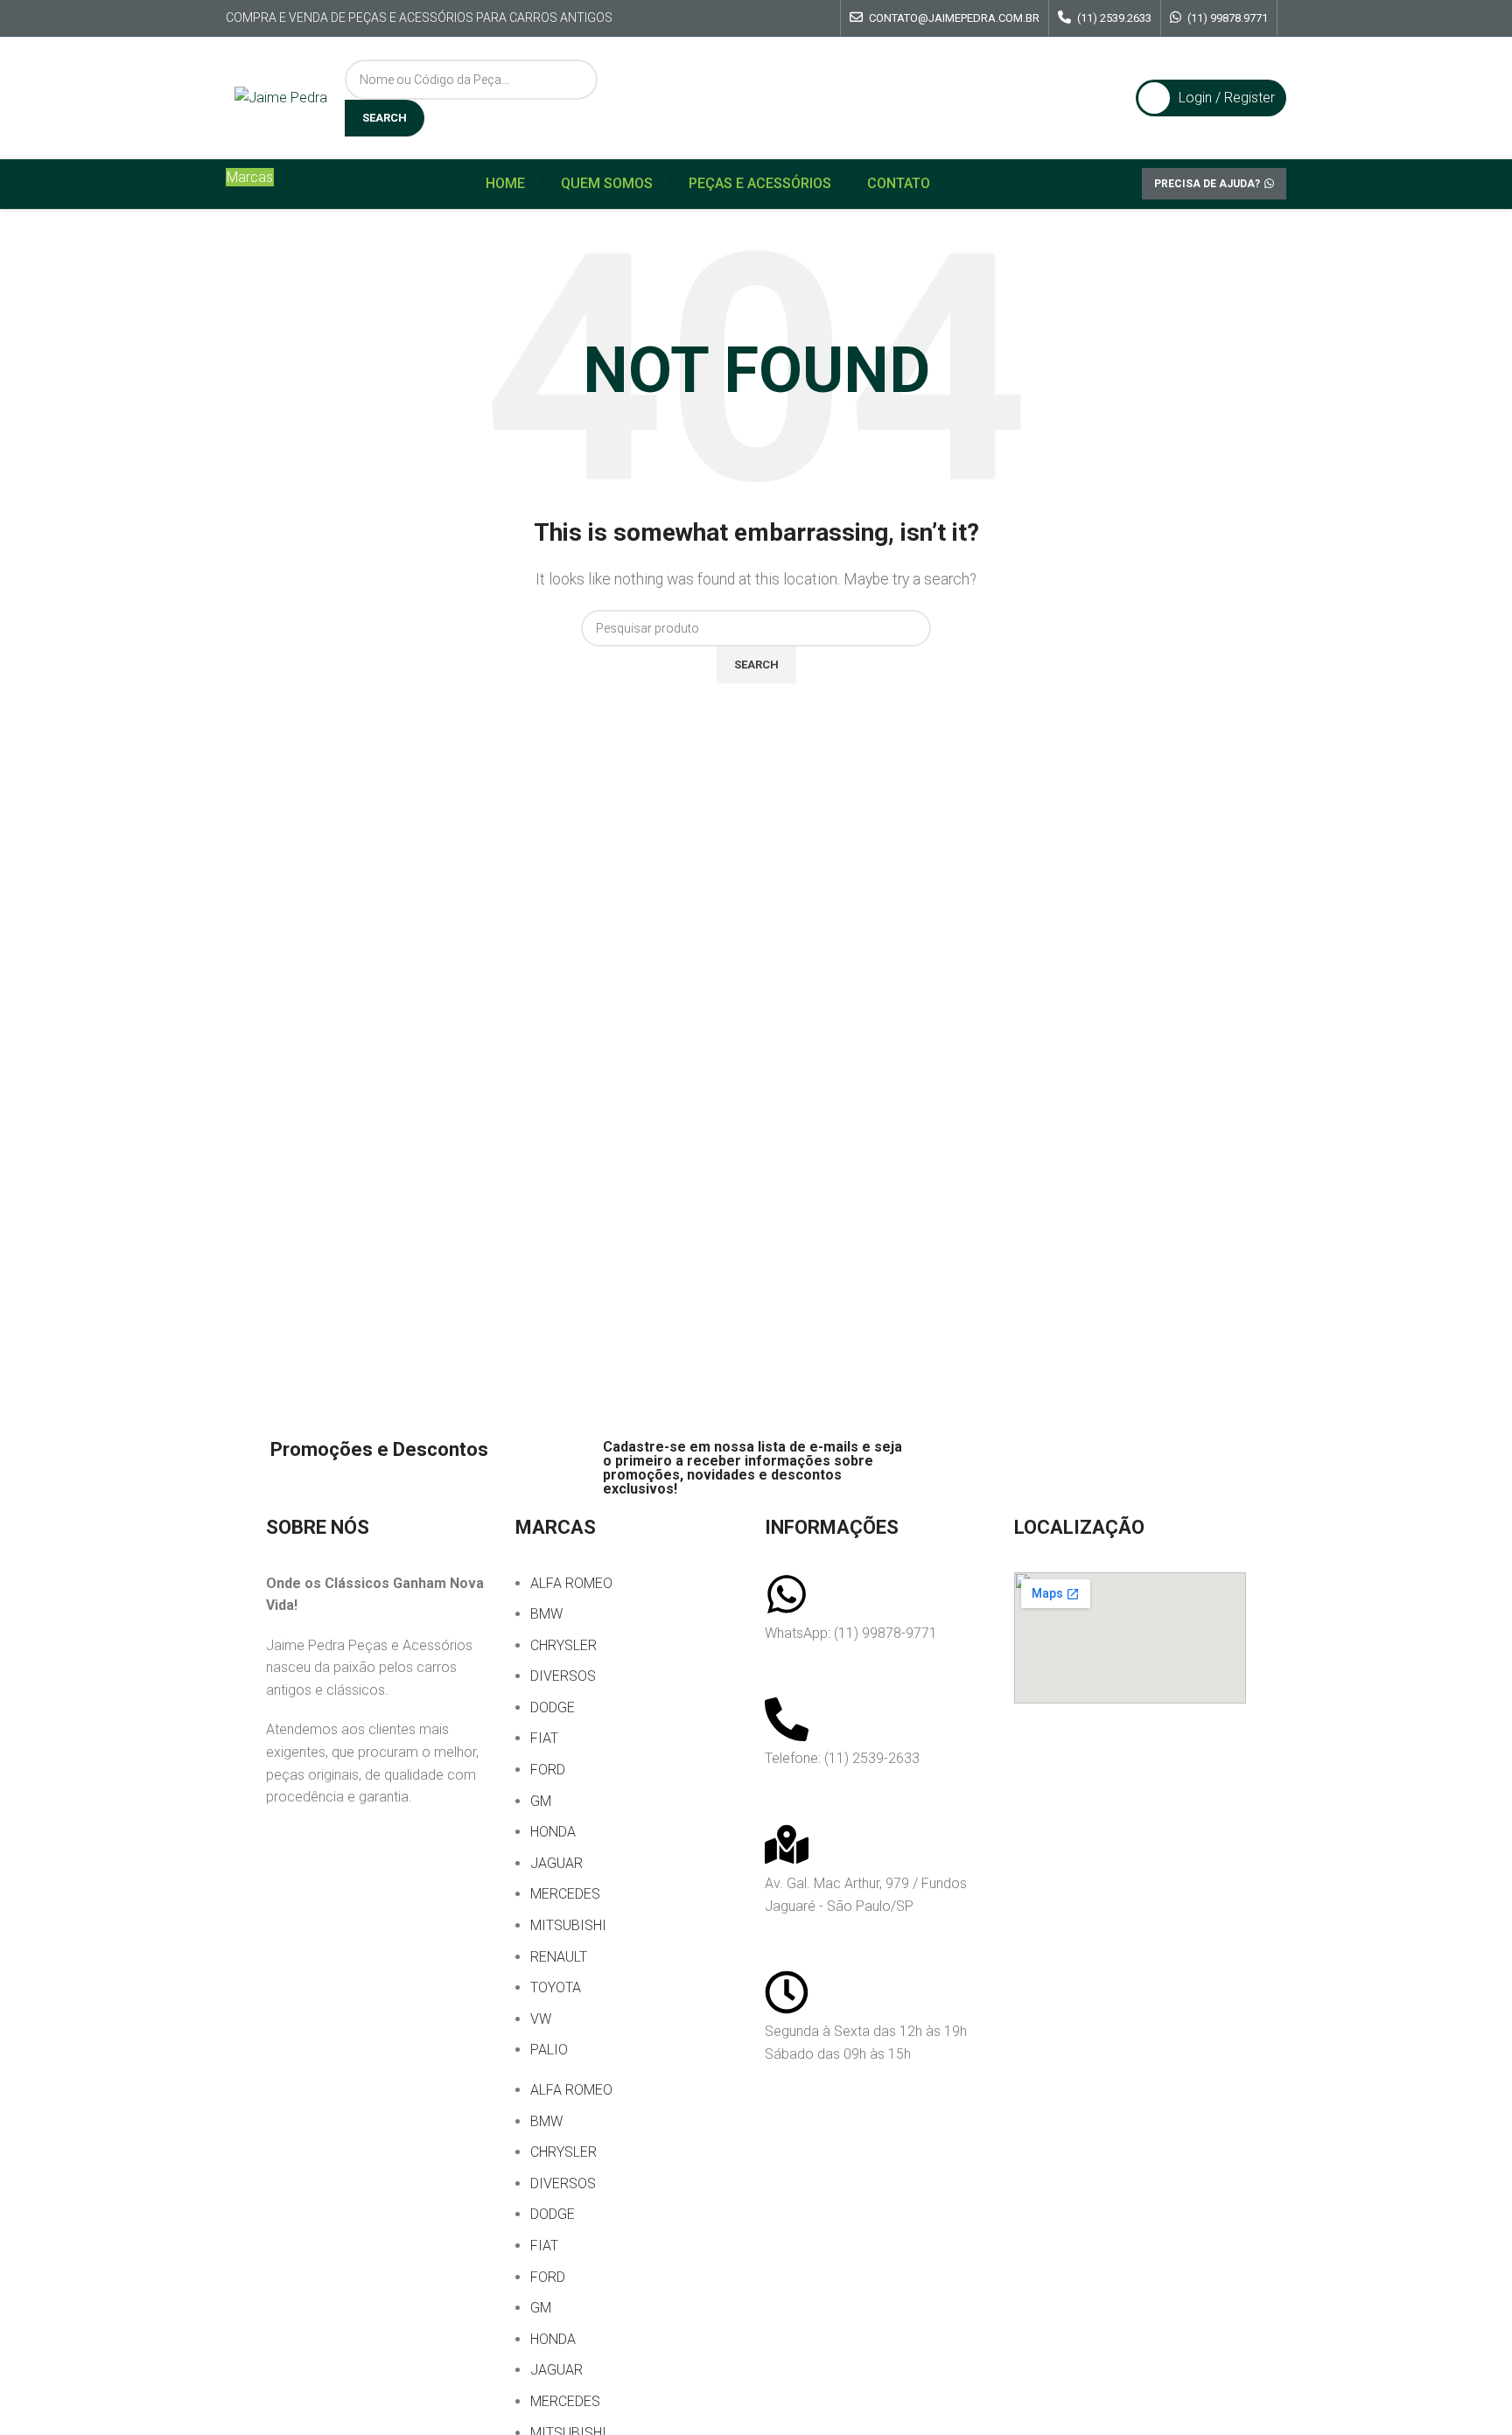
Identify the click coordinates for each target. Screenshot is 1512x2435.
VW (541, 2019)
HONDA (553, 1832)
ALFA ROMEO (571, 1583)
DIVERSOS (563, 1676)
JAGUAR (556, 1863)
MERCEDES (565, 1894)
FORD (548, 1770)
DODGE (553, 1707)
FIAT (544, 1738)
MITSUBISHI (568, 1925)
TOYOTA (556, 1987)
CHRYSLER (563, 1645)
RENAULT (559, 1957)
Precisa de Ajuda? (1207, 184)
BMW (546, 1614)
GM (541, 1801)
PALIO (549, 2050)
